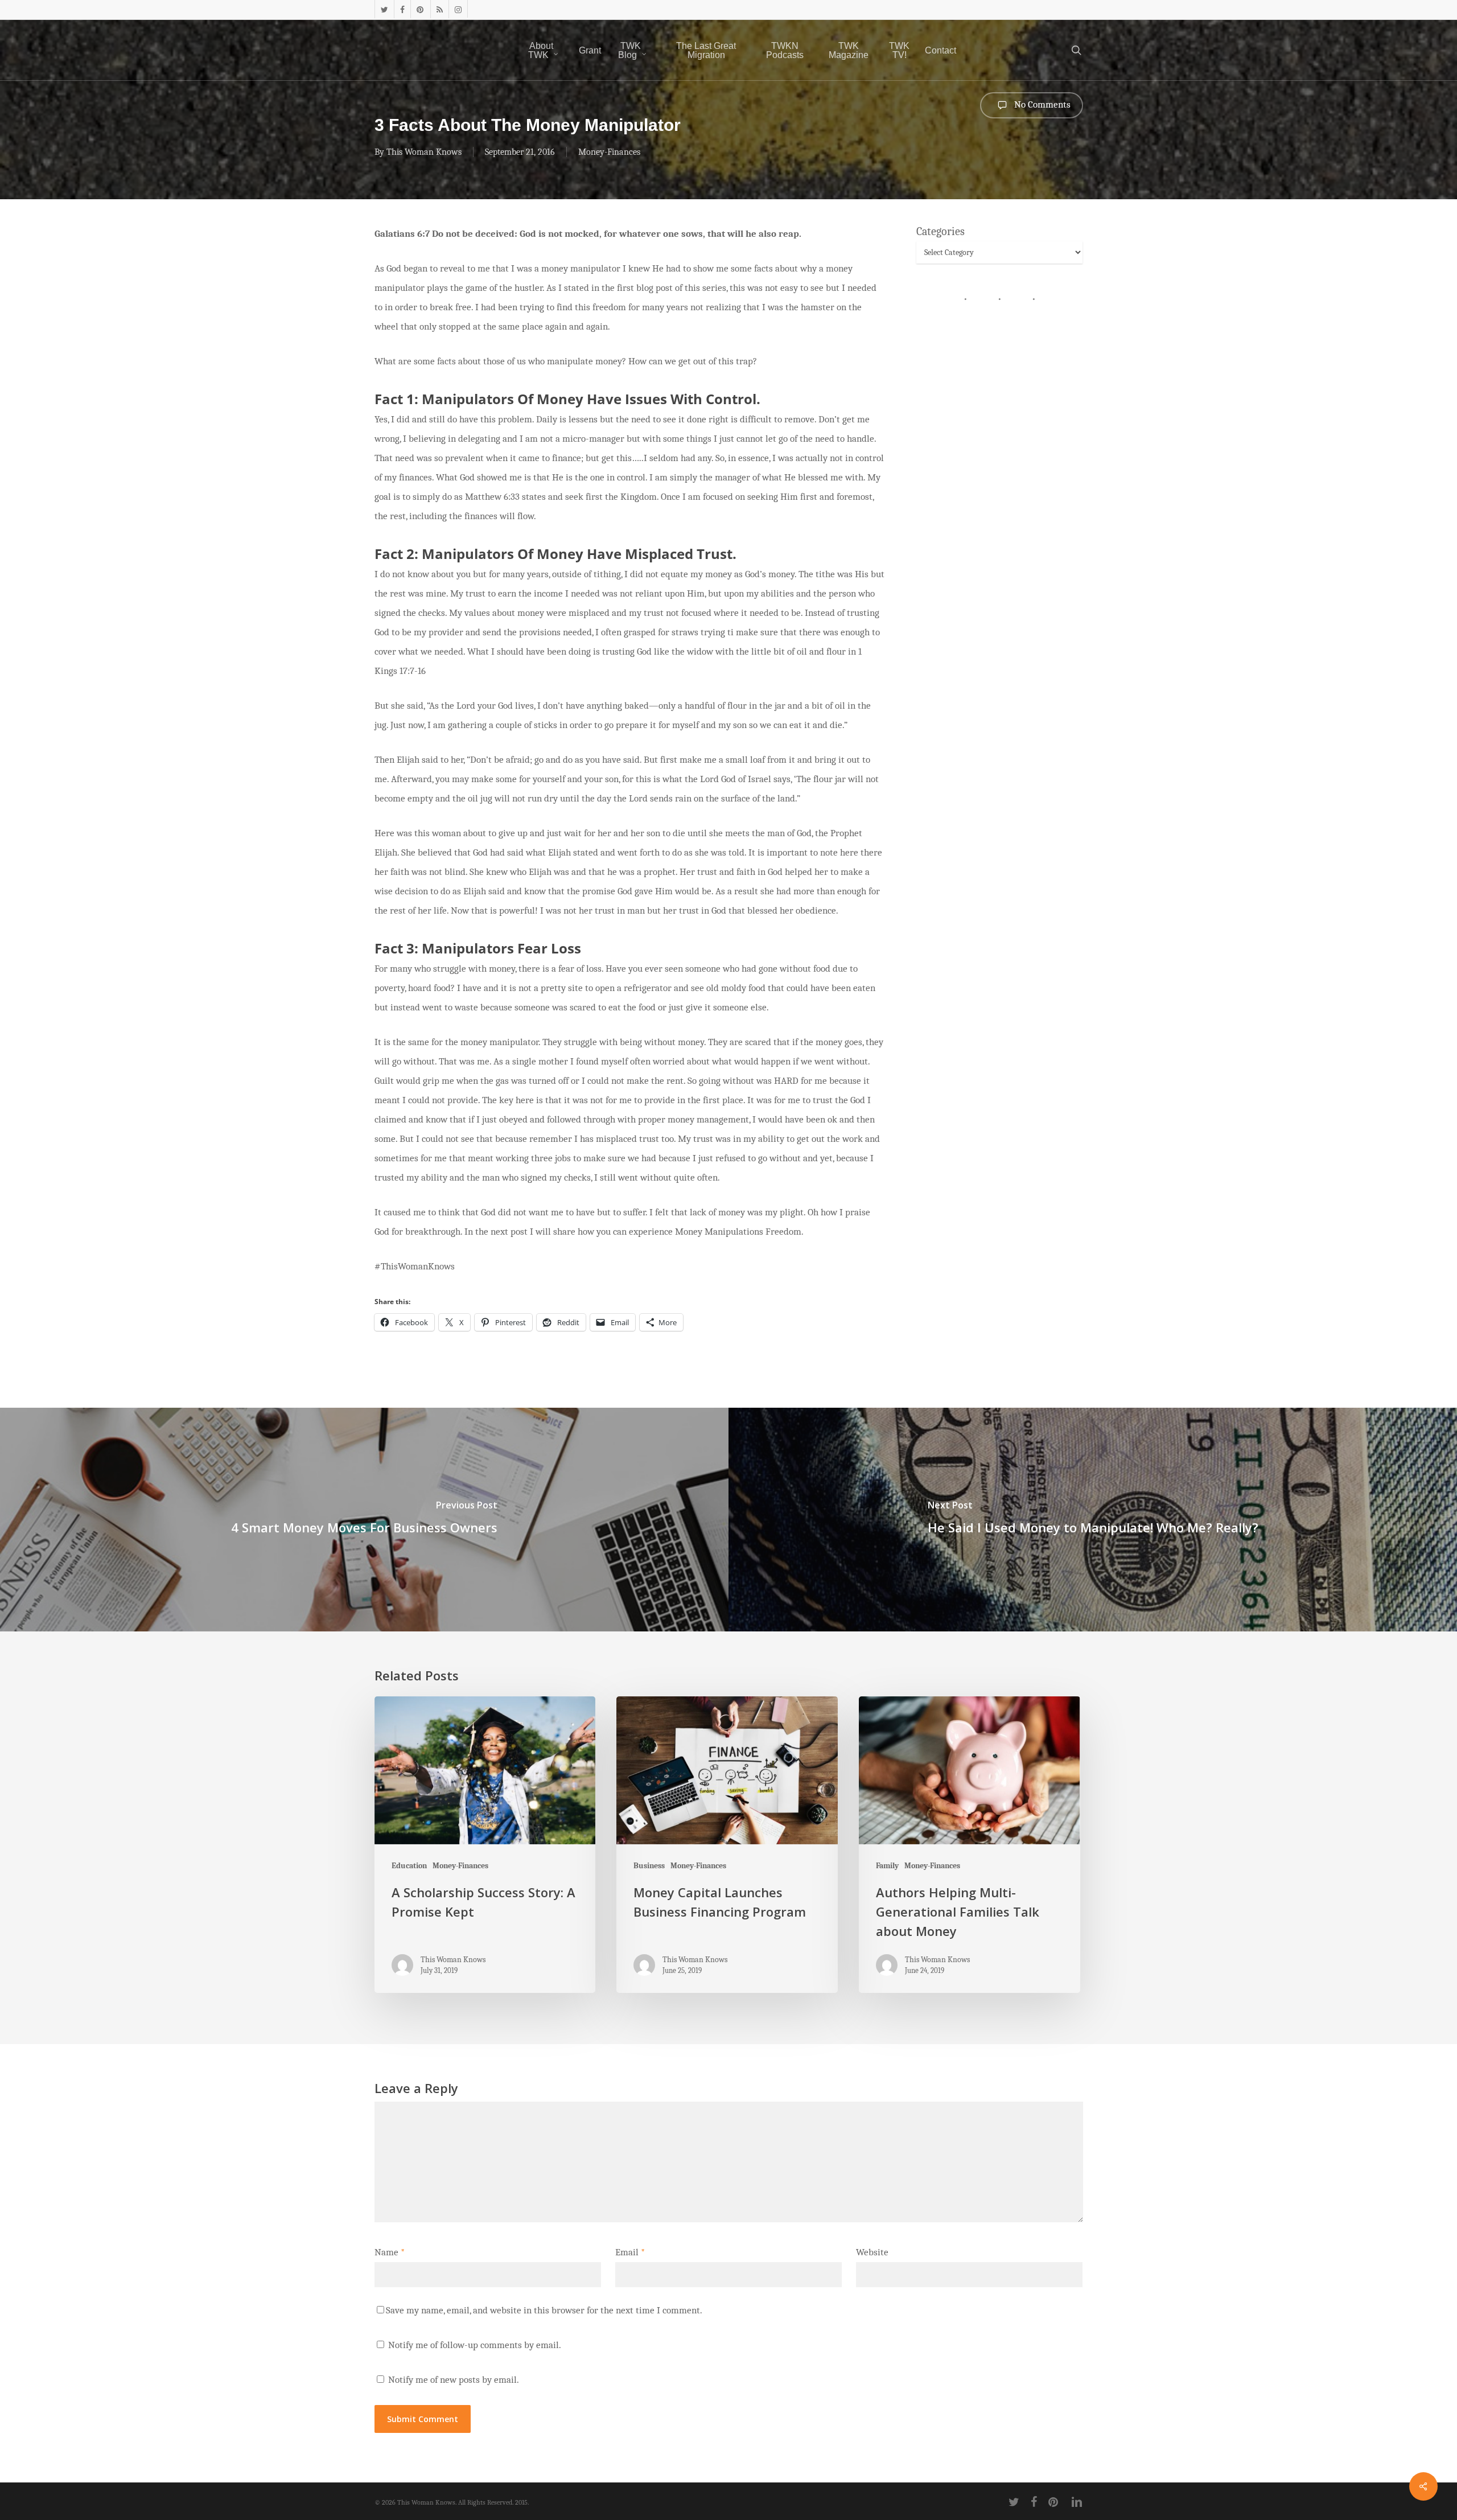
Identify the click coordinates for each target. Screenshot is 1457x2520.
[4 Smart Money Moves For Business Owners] (364, 1519)
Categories (941, 231)
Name (390, 2252)
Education (409, 1866)
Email (630, 2252)
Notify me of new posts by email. (454, 2380)
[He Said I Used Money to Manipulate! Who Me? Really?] (1093, 1519)
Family (887, 1866)
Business (649, 1866)
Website (872, 2252)
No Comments (1041, 104)
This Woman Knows (424, 152)
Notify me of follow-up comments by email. (475, 2345)
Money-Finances (609, 152)
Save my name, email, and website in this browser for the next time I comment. (544, 2310)
